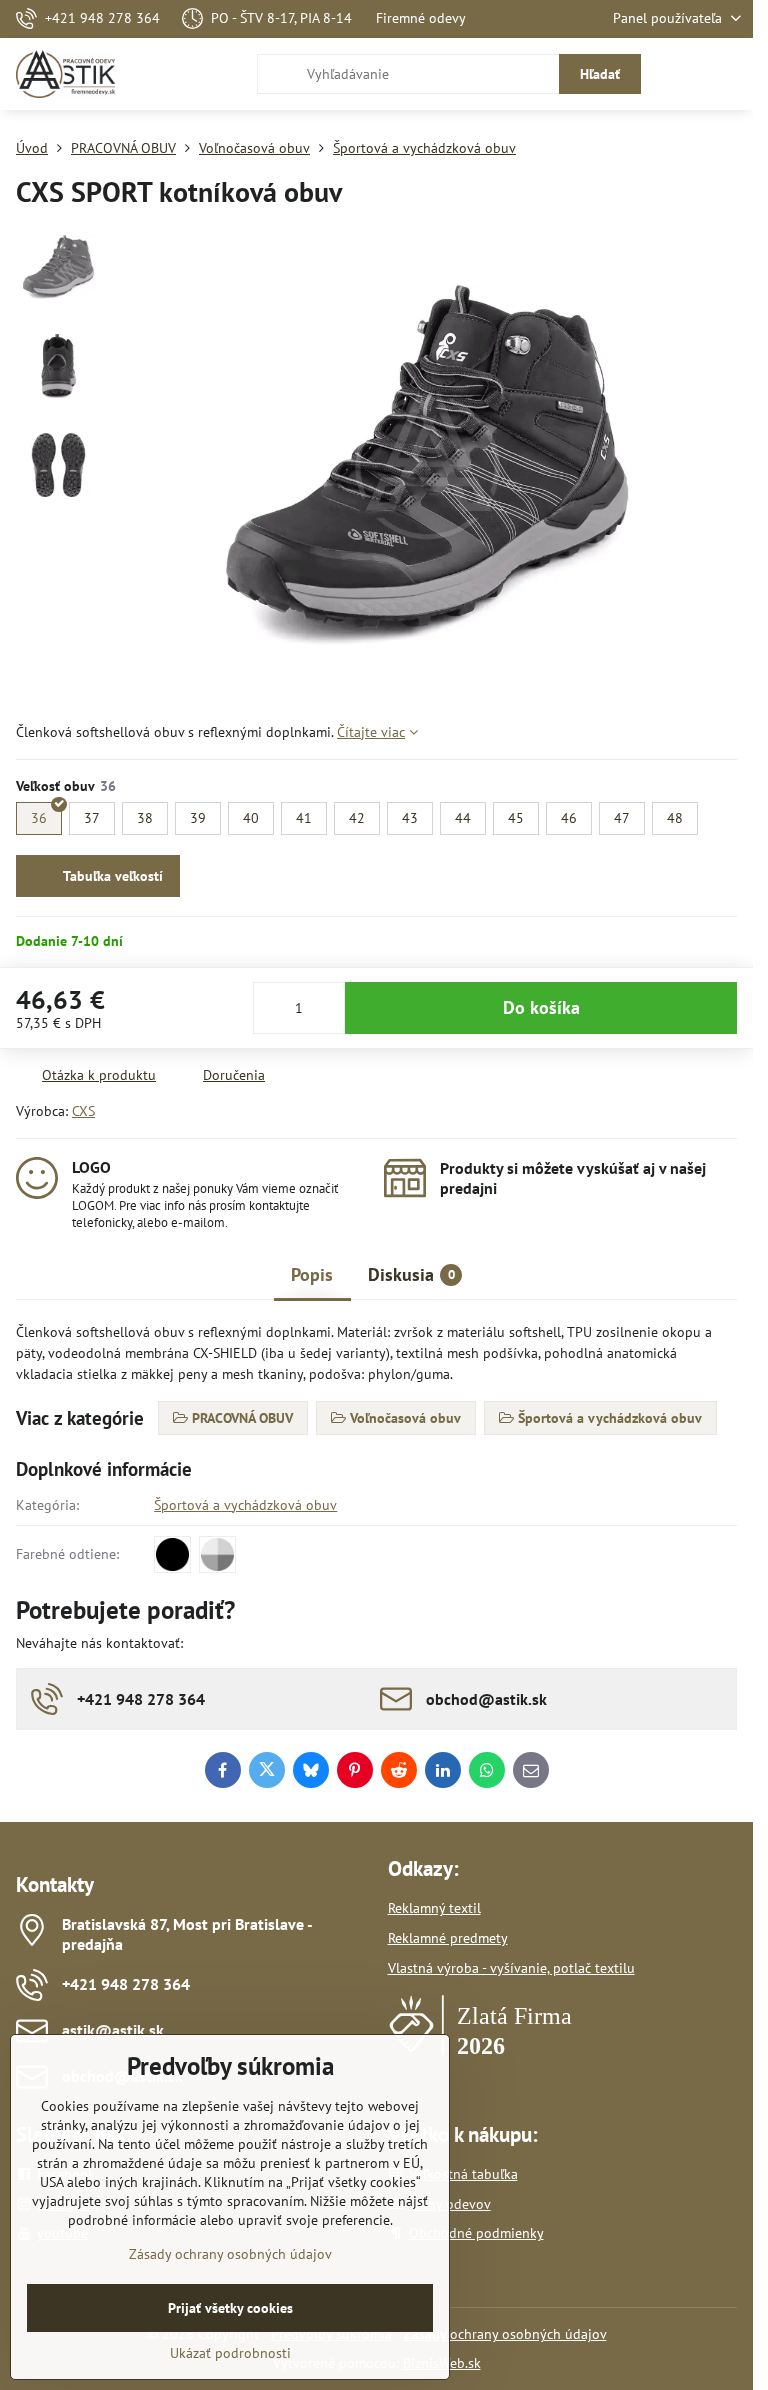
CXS (83, 1111)
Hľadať (600, 74)
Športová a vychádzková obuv (245, 1505)
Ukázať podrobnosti (230, 2353)
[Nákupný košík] (681, 74)
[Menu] (729, 74)
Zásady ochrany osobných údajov (505, 2334)
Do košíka (541, 1007)
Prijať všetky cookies (230, 2308)
